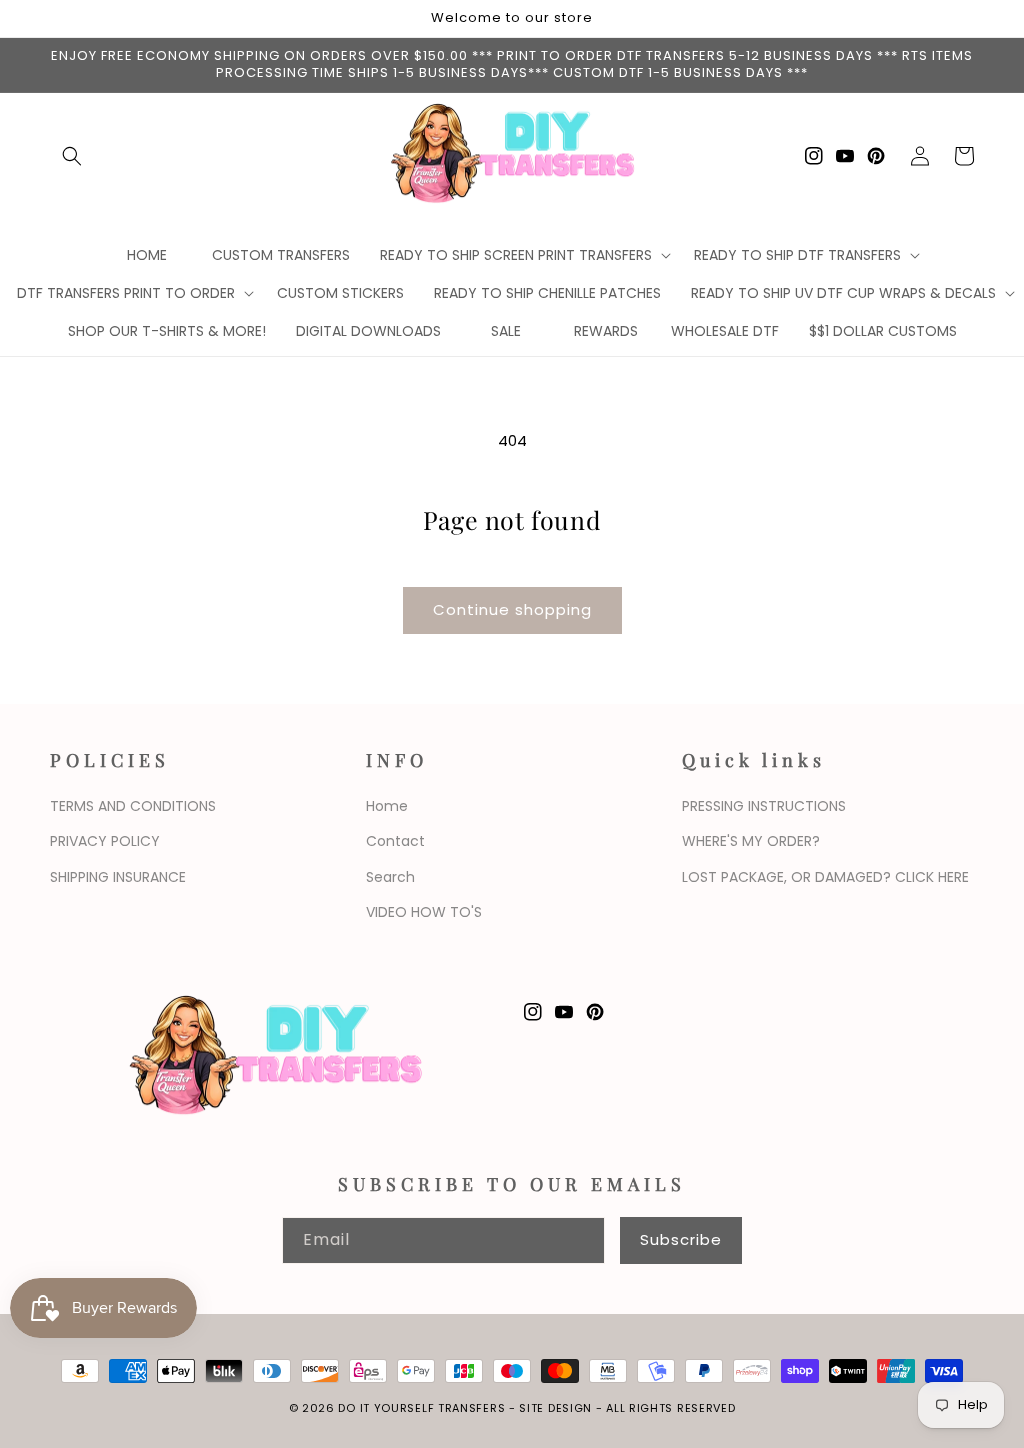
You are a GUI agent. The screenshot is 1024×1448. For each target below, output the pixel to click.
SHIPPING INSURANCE (118, 877)
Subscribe (681, 1239)
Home (387, 806)
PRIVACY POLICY (105, 841)
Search (390, 877)
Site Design (555, 1408)
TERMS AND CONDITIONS (133, 806)
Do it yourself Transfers (421, 1408)
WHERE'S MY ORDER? (751, 841)
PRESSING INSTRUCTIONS (764, 806)
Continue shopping (512, 609)
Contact (395, 841)
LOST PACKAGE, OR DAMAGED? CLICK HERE (825, 877)
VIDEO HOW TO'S (424, 912)
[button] (72, 156)
